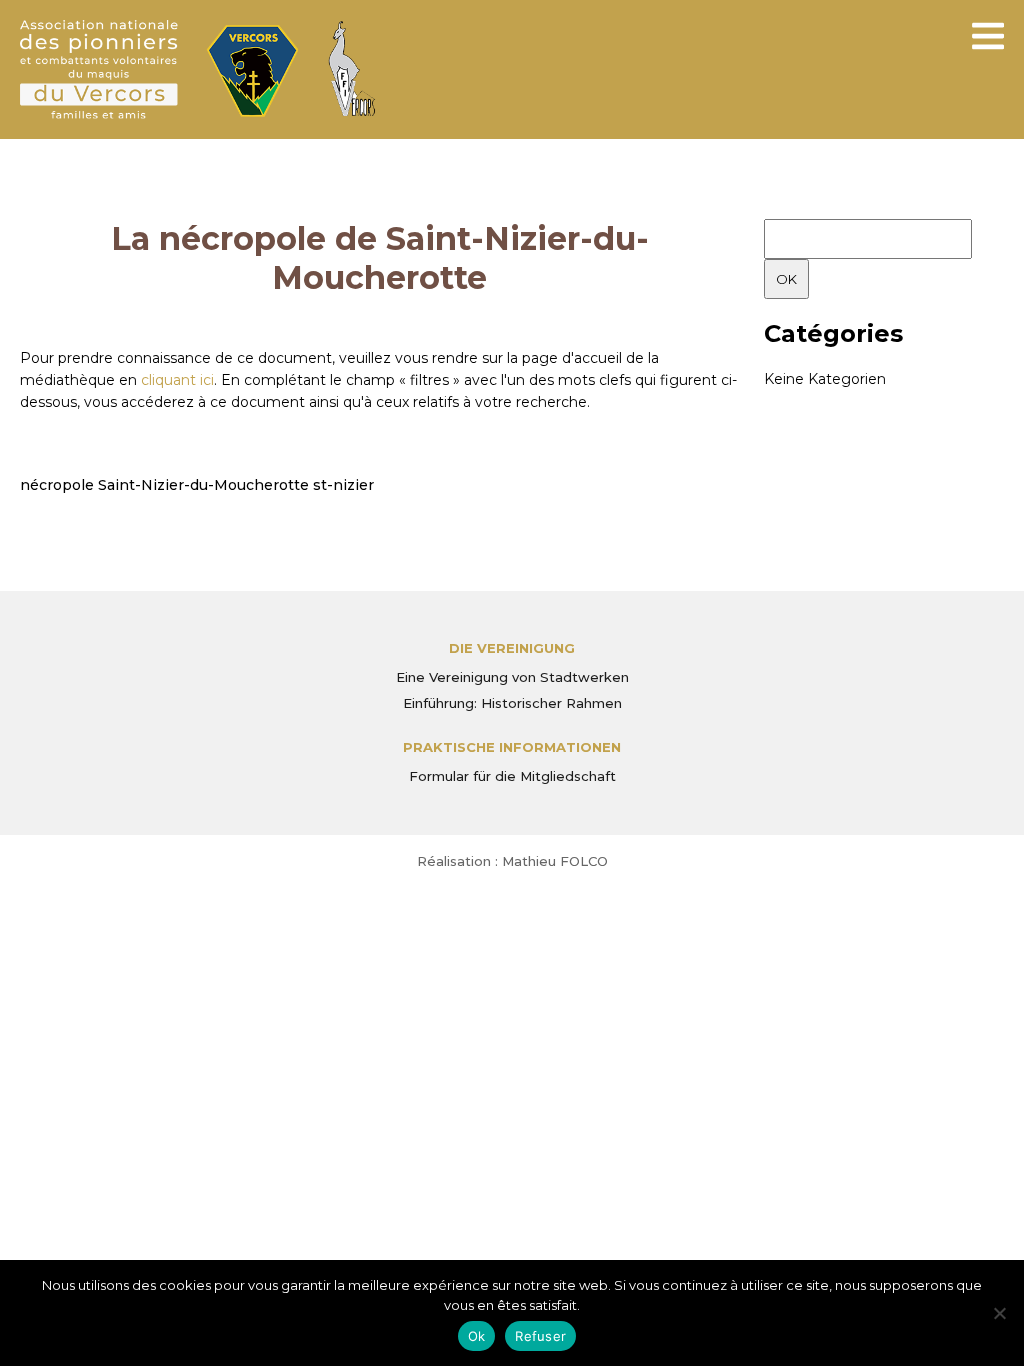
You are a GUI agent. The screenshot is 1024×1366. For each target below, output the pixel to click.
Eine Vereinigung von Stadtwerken (512, 677)
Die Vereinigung (512, 648)
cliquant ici (177, 380)
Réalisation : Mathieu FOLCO (512, 861)
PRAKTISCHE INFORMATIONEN (512, 747)
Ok (477, 1336)
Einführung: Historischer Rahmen (512, 703)
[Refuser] (999, 1313)
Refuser (540, 1336)
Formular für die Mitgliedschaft (512, 776)
